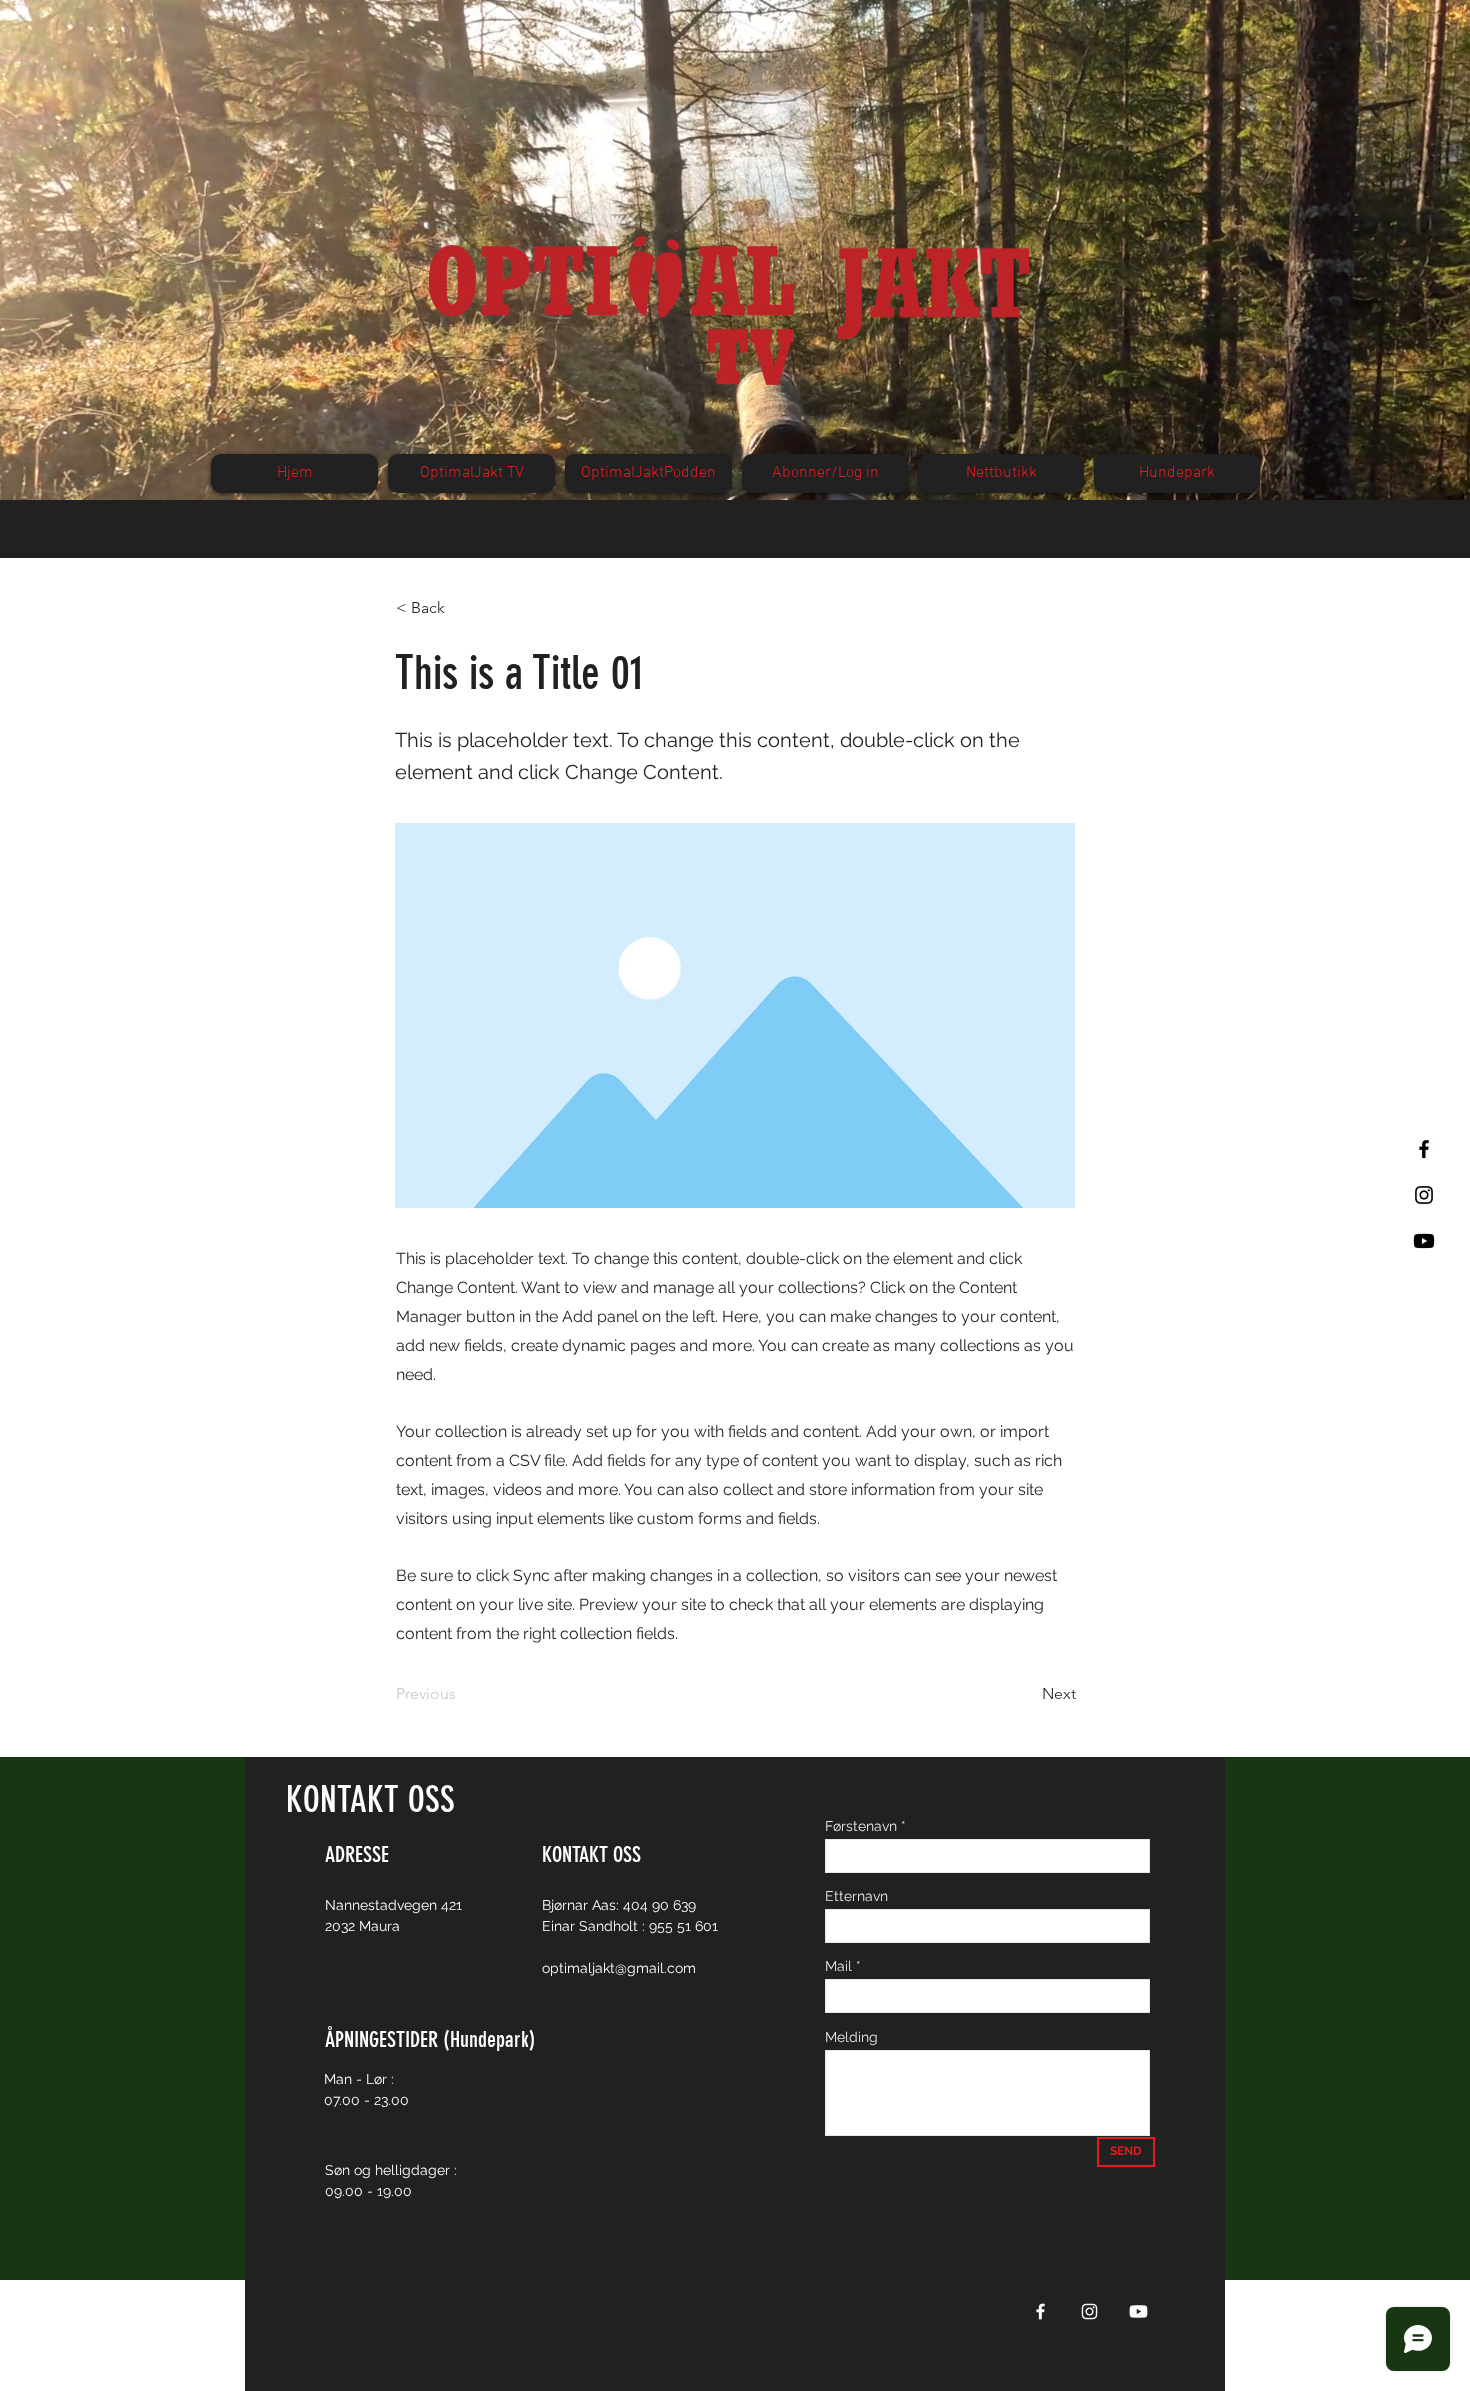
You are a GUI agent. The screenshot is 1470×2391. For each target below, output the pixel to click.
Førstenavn (861, 1826)
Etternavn (856, 1896)
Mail (838, 1966)
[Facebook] (1040, 2311)
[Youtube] (1424, 1241)
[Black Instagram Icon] (1424, 1195)
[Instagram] (1089, 2311)
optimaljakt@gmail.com (619, 1968)
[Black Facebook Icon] (1424, 1149)
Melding (851, 2037)
